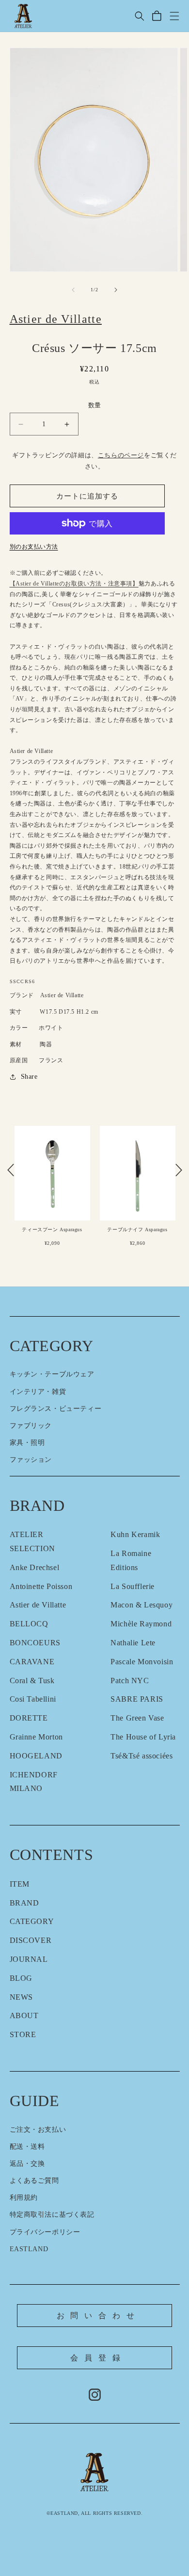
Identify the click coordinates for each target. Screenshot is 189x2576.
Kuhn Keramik (135, 1534)
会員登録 (98, 2358)
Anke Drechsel (35, 1567)
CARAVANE (32, 1662)
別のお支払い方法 (34, 547)
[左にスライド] (73, 290)
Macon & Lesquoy (142, 1605)
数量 (95, 405)
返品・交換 (27, 2164)
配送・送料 (27, 2147)
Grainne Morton (36, 1737)
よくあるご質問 (34, 2181)
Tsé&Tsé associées (142, 1756)
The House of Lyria (143, 1737)
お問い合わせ (99, 2316)
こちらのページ (121, 455)
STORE (23, 2034)
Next (179, 1170)
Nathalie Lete (133, 1643)
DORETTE (29, 1718)
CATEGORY (32, 1921)
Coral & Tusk (32, 1681)
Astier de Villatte (38, 1605)
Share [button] (29, 1077)
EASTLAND (29, 2249)
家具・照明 (27, 1443)
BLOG (21, 1978)
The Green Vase (137, 1718)
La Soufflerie (133, 1586)
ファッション (31, 1460)
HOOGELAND (36, 1756)
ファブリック (31, 1426)
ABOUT (24, 2016)
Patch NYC (130, 1681)
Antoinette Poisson (41, 1586)
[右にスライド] (116, 290)
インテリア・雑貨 (38, 1392)
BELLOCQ (29, 1624)
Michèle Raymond (141, 1624)
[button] (140, 16)
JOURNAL (29, 1959)
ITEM (20, 1884)
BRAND (24, 1903)
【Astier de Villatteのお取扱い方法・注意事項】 (74, 584)
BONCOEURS (35, 1643)
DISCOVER (31, 1940)
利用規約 (24, 2198)
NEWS (21, 1997)
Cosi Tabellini (33, 1699)
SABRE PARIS (137, 1699)
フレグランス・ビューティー (56, 1409)
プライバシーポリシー (45, 2232)
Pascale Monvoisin (142, 1662)
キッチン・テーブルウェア (52, 1374)
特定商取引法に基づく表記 (52, 2215)
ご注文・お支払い (38, 2130)
